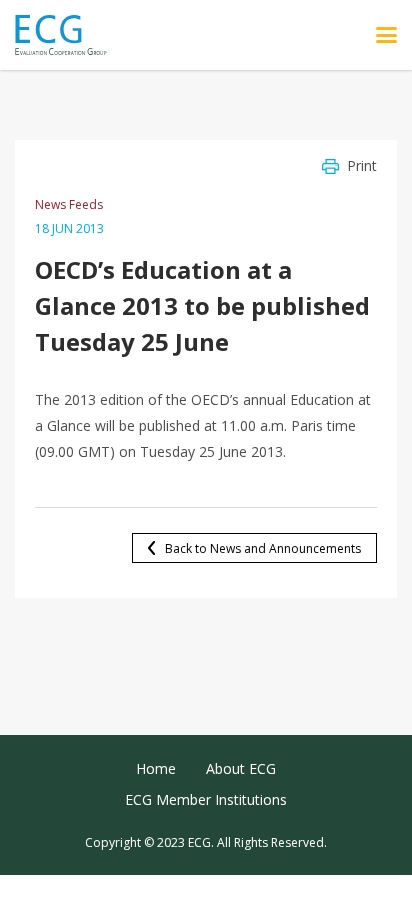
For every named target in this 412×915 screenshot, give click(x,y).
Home (156, 768)
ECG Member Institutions (206, 799)
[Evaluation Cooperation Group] (68, 35)
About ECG (241, 768)
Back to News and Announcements (263, 548)
